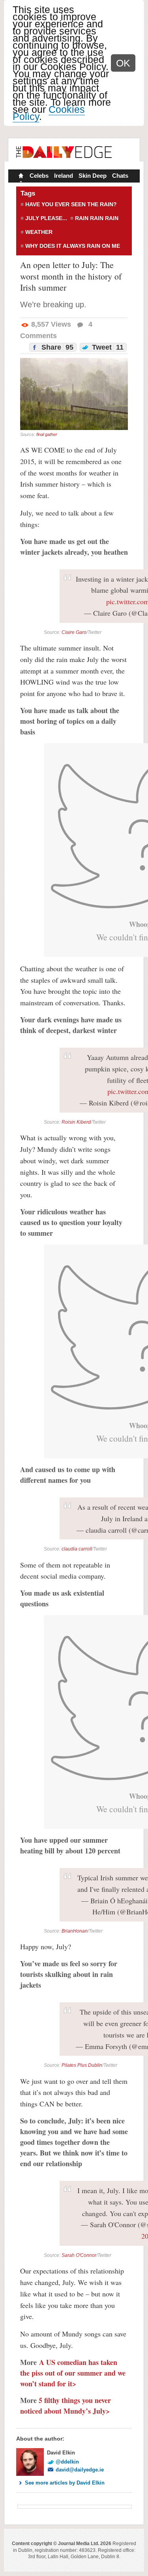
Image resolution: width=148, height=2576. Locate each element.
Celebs (39, 176)
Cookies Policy (49, 113)
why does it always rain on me (73, 246)
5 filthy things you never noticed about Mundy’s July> (66, 2406)
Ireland (64, 176)
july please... (46, 218)
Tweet (107, 347)
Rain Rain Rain (97, 218)
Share (56, 347)
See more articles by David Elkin (65, 2483)
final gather (47, 434)
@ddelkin (67, 2462)
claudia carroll (77, 1549)
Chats (120, 176)
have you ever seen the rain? (71, 204)
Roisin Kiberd (76, 1122)
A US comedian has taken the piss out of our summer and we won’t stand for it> (73, 2373)
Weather (39, 232)
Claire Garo (74, 632)
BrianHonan (75, 1931)
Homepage (20, 177)
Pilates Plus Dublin (82, 2065)
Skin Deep (93, 176)
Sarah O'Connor (79, 2255)
